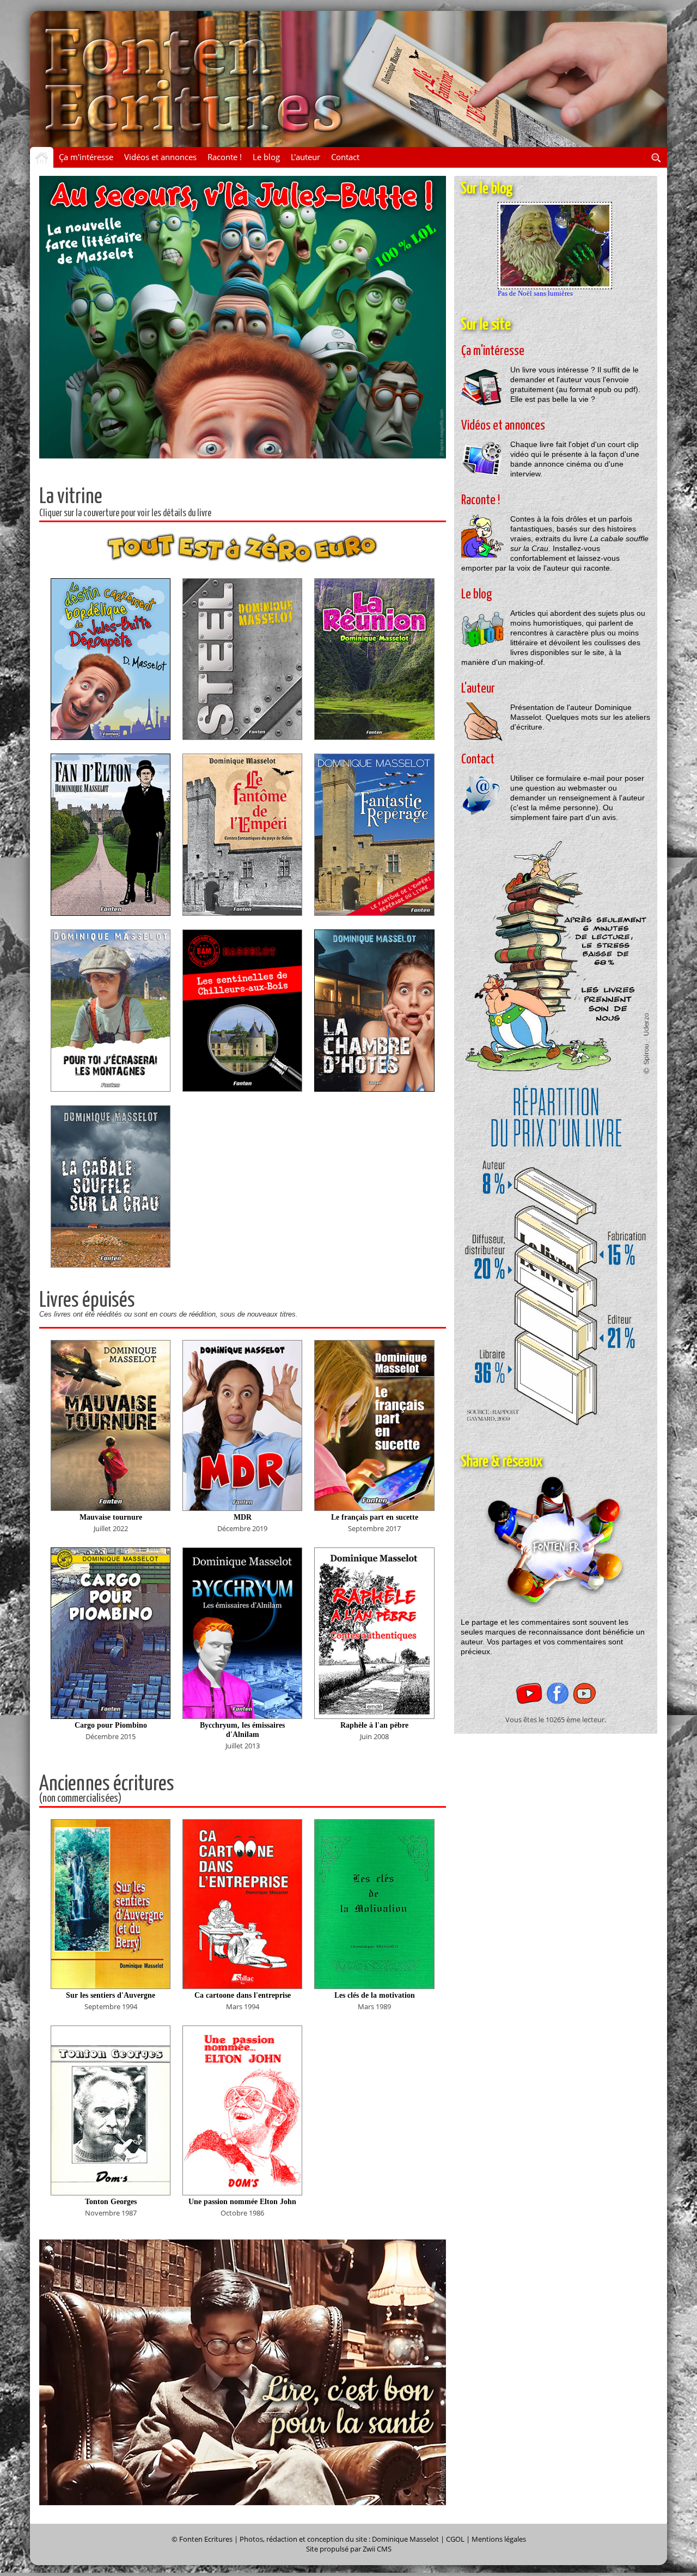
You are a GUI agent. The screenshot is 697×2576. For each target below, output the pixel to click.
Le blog (266, 157)
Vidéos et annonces (160, 157)
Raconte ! (225, 157)
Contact (345, 157)
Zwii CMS (377, 2549)
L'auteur (305, 157)
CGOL (455, 2539)
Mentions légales (499, 2539)
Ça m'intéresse (86, 157)
